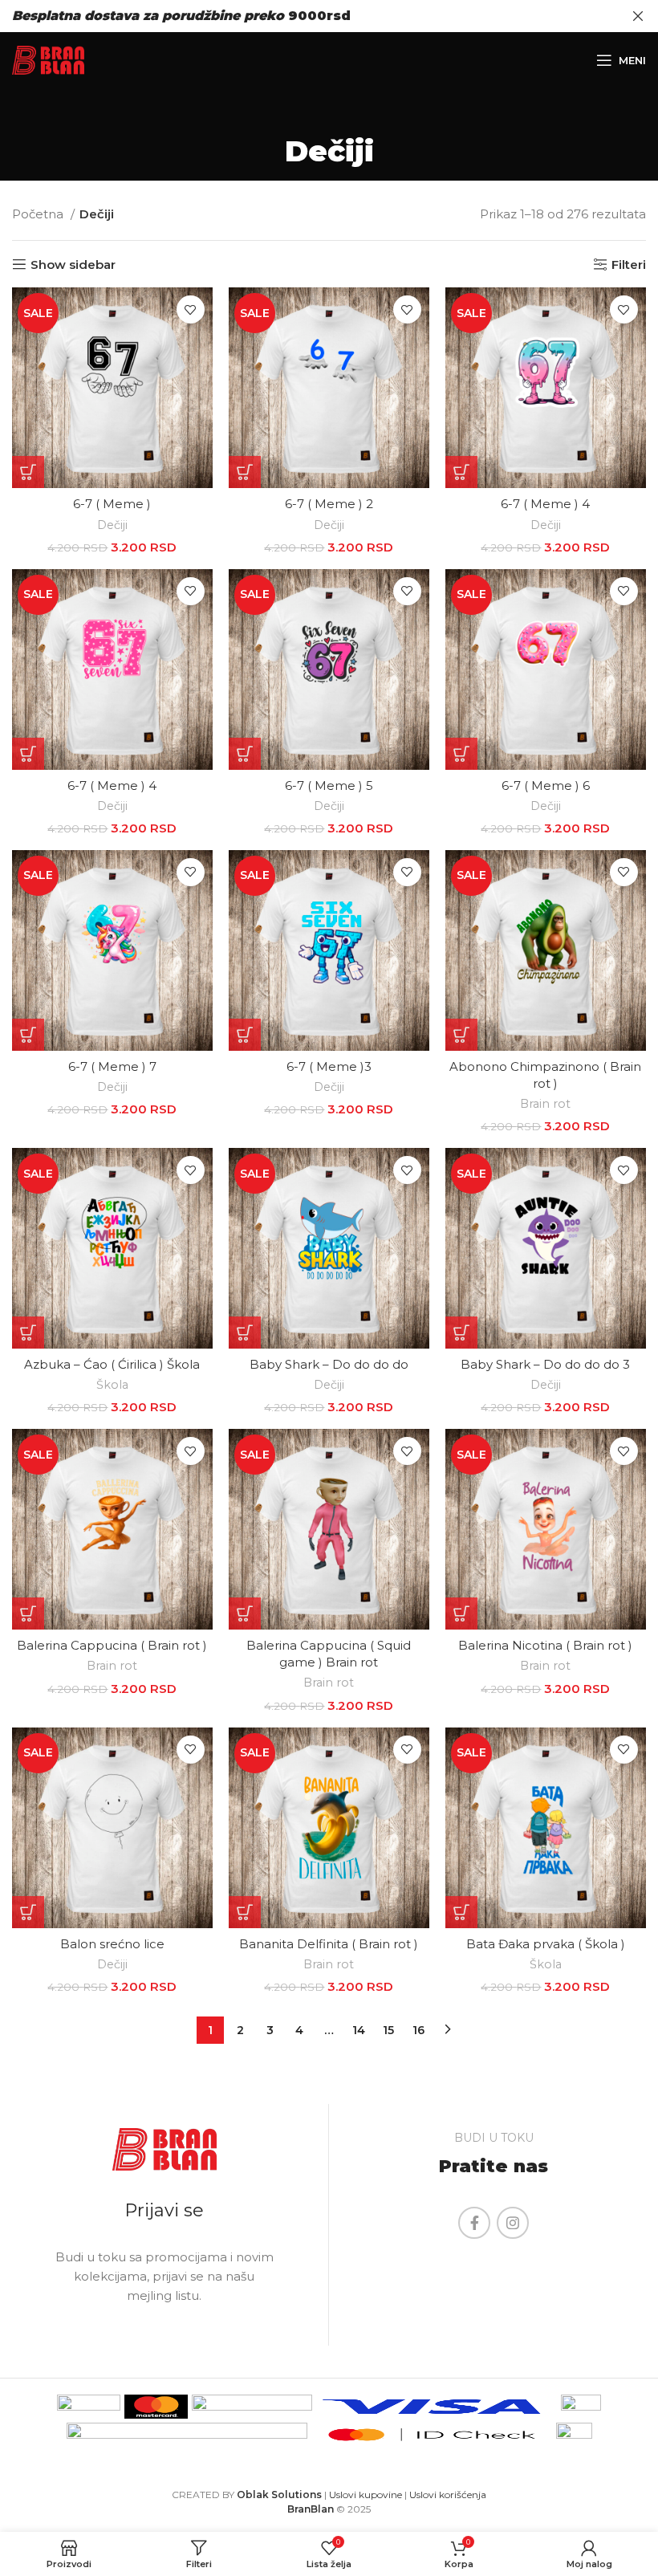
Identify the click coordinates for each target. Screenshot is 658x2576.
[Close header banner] (638, 16)
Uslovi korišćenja (448, 2495)
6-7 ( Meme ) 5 (329, 785)
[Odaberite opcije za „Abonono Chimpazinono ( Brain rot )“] (461, 1035)
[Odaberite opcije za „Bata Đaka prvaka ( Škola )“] (461, 1912)
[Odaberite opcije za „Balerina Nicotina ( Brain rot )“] (461, 1614)
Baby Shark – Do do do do (329, 1364)
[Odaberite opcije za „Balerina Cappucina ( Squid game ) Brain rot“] (245, 1614)
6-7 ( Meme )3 (329, 1066)
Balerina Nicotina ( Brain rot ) (545, 1645)
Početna (39, 214)
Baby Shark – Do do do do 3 (545, 1364)
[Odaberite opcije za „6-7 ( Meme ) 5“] (245, 754)
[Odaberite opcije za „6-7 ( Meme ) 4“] (461, 472)
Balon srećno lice (112, 1944)
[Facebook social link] (474, 2223)
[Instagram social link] (513, 2223)
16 (418, 2030)
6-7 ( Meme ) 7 (112, 1066)
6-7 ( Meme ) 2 (329, 504)
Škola (112, 1385)
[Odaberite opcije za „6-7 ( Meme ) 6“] (461, 754)
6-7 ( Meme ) (112, 504)
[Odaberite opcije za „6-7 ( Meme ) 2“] (245, 472)
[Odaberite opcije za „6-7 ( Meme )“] (28, 472)
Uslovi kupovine (366, 2495)
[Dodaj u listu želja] (191, 309)
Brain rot (545, 1104)
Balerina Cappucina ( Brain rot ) (112, 1645)
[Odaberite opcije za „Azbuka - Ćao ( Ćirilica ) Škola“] (28, 1333)
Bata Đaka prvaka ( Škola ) (546, 1944)
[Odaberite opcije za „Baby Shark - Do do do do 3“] (461, 1333)
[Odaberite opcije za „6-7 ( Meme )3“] (245, 1035)
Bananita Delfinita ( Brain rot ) (329, 1944)
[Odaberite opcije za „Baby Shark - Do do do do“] (245, 1333)
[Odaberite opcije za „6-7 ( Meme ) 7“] (28, 1035)
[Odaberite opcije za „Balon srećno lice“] (28, 1912)
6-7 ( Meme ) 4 (545, 504)
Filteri (629, 264)
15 (388, 2030)
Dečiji (112, 525)
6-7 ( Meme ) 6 (546, 785)
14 (359, 2030)
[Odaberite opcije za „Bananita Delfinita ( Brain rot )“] (245, 1912)
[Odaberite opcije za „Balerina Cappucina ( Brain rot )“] (28, 1614)
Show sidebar (73, 264)
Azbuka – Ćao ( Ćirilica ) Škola (112, 1364)
